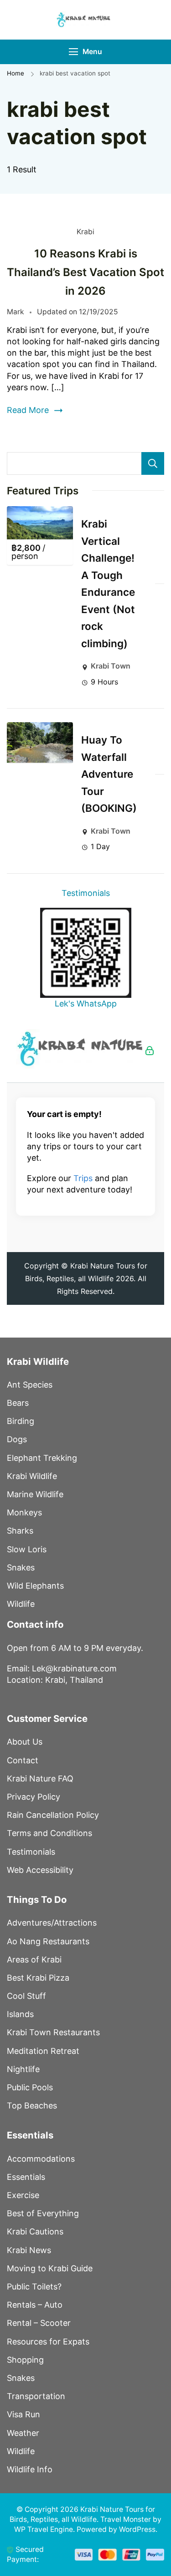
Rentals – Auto (35, 2305)
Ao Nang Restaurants (48, 1941)
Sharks (20, 1531)
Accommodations (41, 2159)
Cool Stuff (26, 1996)
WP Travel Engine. (44, 2529)
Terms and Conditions (49, 1833)
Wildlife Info (30, 2469)
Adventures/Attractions (52, 1923)
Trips (83, 1178)
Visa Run (23, 2414)
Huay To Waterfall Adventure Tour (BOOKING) (109, 774)
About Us (25, 1742)
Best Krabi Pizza (38, 1978)
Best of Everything (43, 2213)
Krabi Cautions (35, 2231)
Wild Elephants (35, 1586)
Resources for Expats (48, 2342)
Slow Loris (27, 1549)
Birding (21, 1421)
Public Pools (30, 2087)
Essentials (26, 2177)
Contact (23, 1760)
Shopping (25, 2360)
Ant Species (30, 1385)
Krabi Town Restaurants (53, 2032)
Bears (18, 1403)
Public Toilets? (34, 2287)
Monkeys (24, 1512)
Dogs (17, 1439)
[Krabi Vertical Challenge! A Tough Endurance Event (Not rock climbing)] (40, 523)
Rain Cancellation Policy (53, 1815)
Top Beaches (32, 2106)
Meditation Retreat (43, 2051)
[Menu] (73, 52)
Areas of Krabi (34, 1960)
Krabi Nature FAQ (40, 1779)
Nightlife (23, 2069)
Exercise (23, 2195)
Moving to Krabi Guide (50, 2268)
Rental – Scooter (39, 2323)
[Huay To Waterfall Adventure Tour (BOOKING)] (40, 742)
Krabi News (29, 2250)
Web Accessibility (40, 1870)
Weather (23, 2433)
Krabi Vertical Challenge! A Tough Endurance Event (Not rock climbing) (108, 584)
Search (153, 463)
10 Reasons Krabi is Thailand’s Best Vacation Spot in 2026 (85, 272)
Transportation (36, 2396)
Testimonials (86, 893)
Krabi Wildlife (32, 1476)
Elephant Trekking (42, 1458)
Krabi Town (111, 666)
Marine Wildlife (35, 1494)
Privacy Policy (34, 1797)
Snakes (21, 1567)
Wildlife (21, 1604)
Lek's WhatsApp (86, 1004)
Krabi (85, 232)
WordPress (137, 2529)
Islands (20, 2014)
